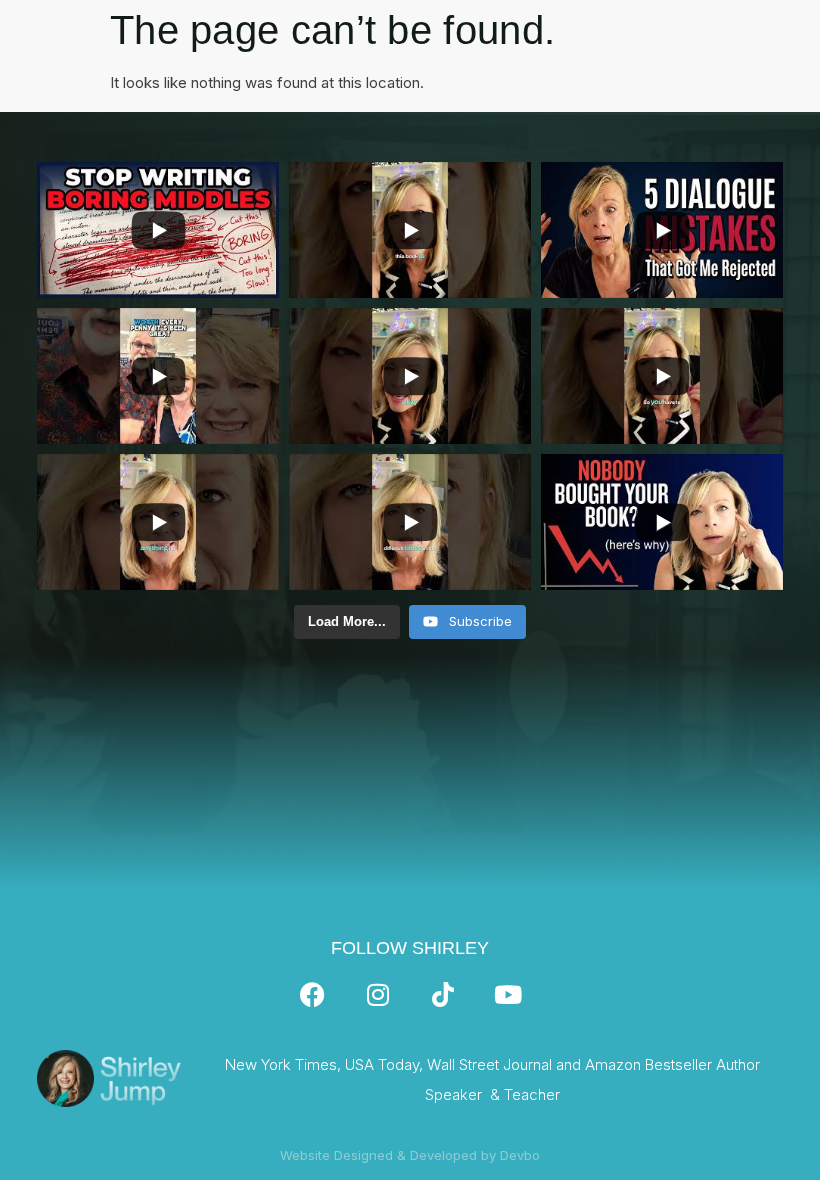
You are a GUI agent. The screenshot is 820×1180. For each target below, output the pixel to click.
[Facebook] (313, 995)
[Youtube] (508, 995)
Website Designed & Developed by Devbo (410, 1155)
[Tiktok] (443, 995)
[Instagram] (378, 995)
